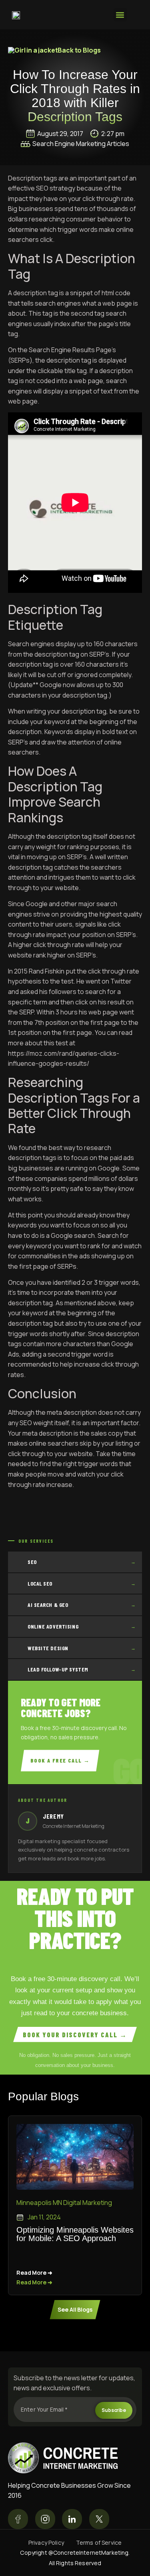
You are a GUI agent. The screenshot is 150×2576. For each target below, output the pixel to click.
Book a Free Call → (60, 1760)
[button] (120, 15)
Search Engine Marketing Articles (81, 144)
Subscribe (114, 2410)
